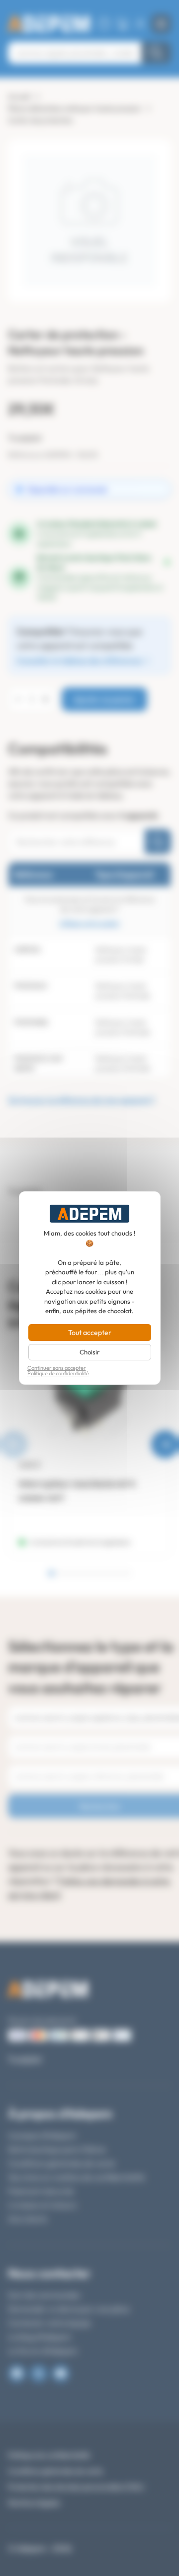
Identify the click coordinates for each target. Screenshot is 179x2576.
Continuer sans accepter (57, 1368)
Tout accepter (90, 1333)
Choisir (89, 1352)
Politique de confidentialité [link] (58, 1374)
